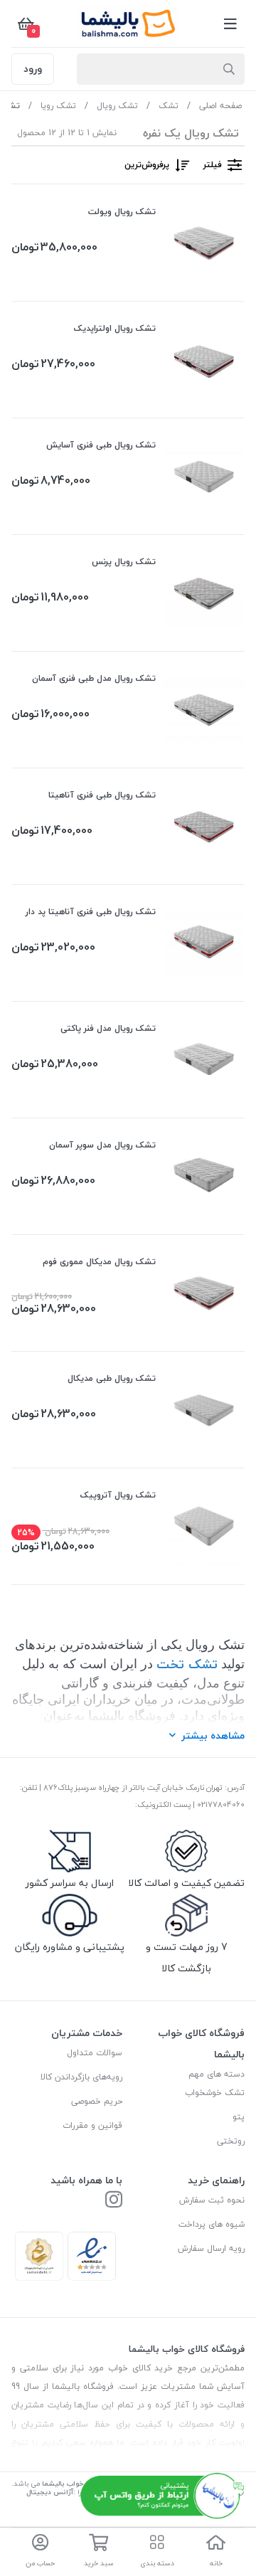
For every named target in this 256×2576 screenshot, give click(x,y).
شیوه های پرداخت (212, 2224)
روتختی (231, 2141)
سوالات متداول (95, 2053)
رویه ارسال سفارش (211, 2248)
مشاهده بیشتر (213, 1735)
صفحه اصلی (220, 106)
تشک (169, 106)
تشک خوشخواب (215, 2093)
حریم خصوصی (97, 2101)
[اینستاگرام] (114, 2201)
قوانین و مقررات (92, 2125)
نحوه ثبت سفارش (212, 2200)
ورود (33, 69)
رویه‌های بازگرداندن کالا (81, 2077)
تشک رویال (117, 106)
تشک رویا (58, 106)
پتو (239, 2117)
